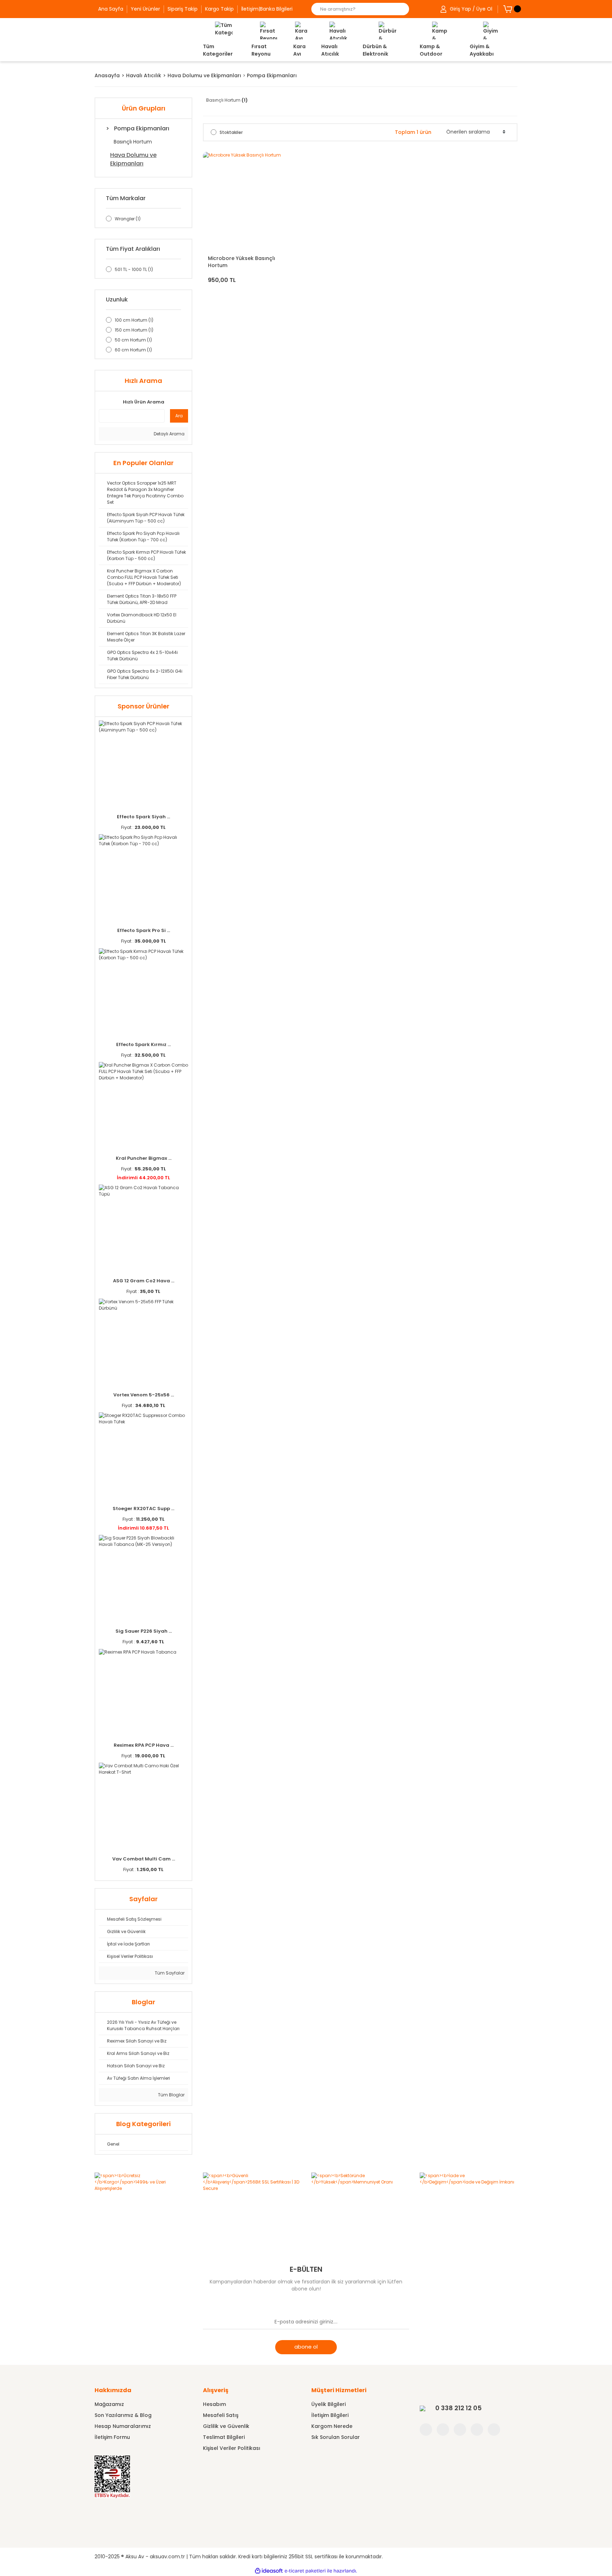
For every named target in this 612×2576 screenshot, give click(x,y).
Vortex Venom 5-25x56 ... (144, 1395)
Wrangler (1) (128, 219)
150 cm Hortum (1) (134, 330)
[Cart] (508, 9)
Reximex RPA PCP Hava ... (144, 1745)
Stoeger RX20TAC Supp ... (143, 1509)
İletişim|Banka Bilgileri (267, 9)
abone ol (306, 2347)
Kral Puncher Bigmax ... (144, 1158)
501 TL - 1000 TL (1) (134, 269)
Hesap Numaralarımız (123, 2426)
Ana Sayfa (111, 9)
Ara (179, 416)
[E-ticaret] (305, 2571)
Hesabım (214, 2404)
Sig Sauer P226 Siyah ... (144, 1631)
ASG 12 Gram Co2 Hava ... (144, 1281)
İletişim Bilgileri (330, 2415)
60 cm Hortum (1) (133, 350)
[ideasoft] (269, 2571)
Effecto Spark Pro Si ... (144, 930)
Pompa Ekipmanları (272, 75)
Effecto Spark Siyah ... (143, 817)
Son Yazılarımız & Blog (123, 2415)
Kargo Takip (219, 9)
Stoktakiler (231, 132)
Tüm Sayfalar (169, 1973)
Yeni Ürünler (145, 9)
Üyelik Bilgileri (328, 2404)
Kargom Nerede (332, 2426)
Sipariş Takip (183, 9)
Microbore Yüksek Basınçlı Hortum (242, 262)
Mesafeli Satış (221, 2415)
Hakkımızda (113, 2390)
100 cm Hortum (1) (134, 320)
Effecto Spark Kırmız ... (143, 1044)
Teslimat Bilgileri (224, 2437)
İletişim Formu (112, 2437)
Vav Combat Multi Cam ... (144, 1859)
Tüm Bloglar (171, 2095)
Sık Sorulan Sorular (336, 2437)
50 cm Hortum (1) (133, 340)
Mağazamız (109, 2404)
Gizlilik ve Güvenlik (226, 2426)
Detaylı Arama (169, 434)
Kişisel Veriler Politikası (232, 2448)
